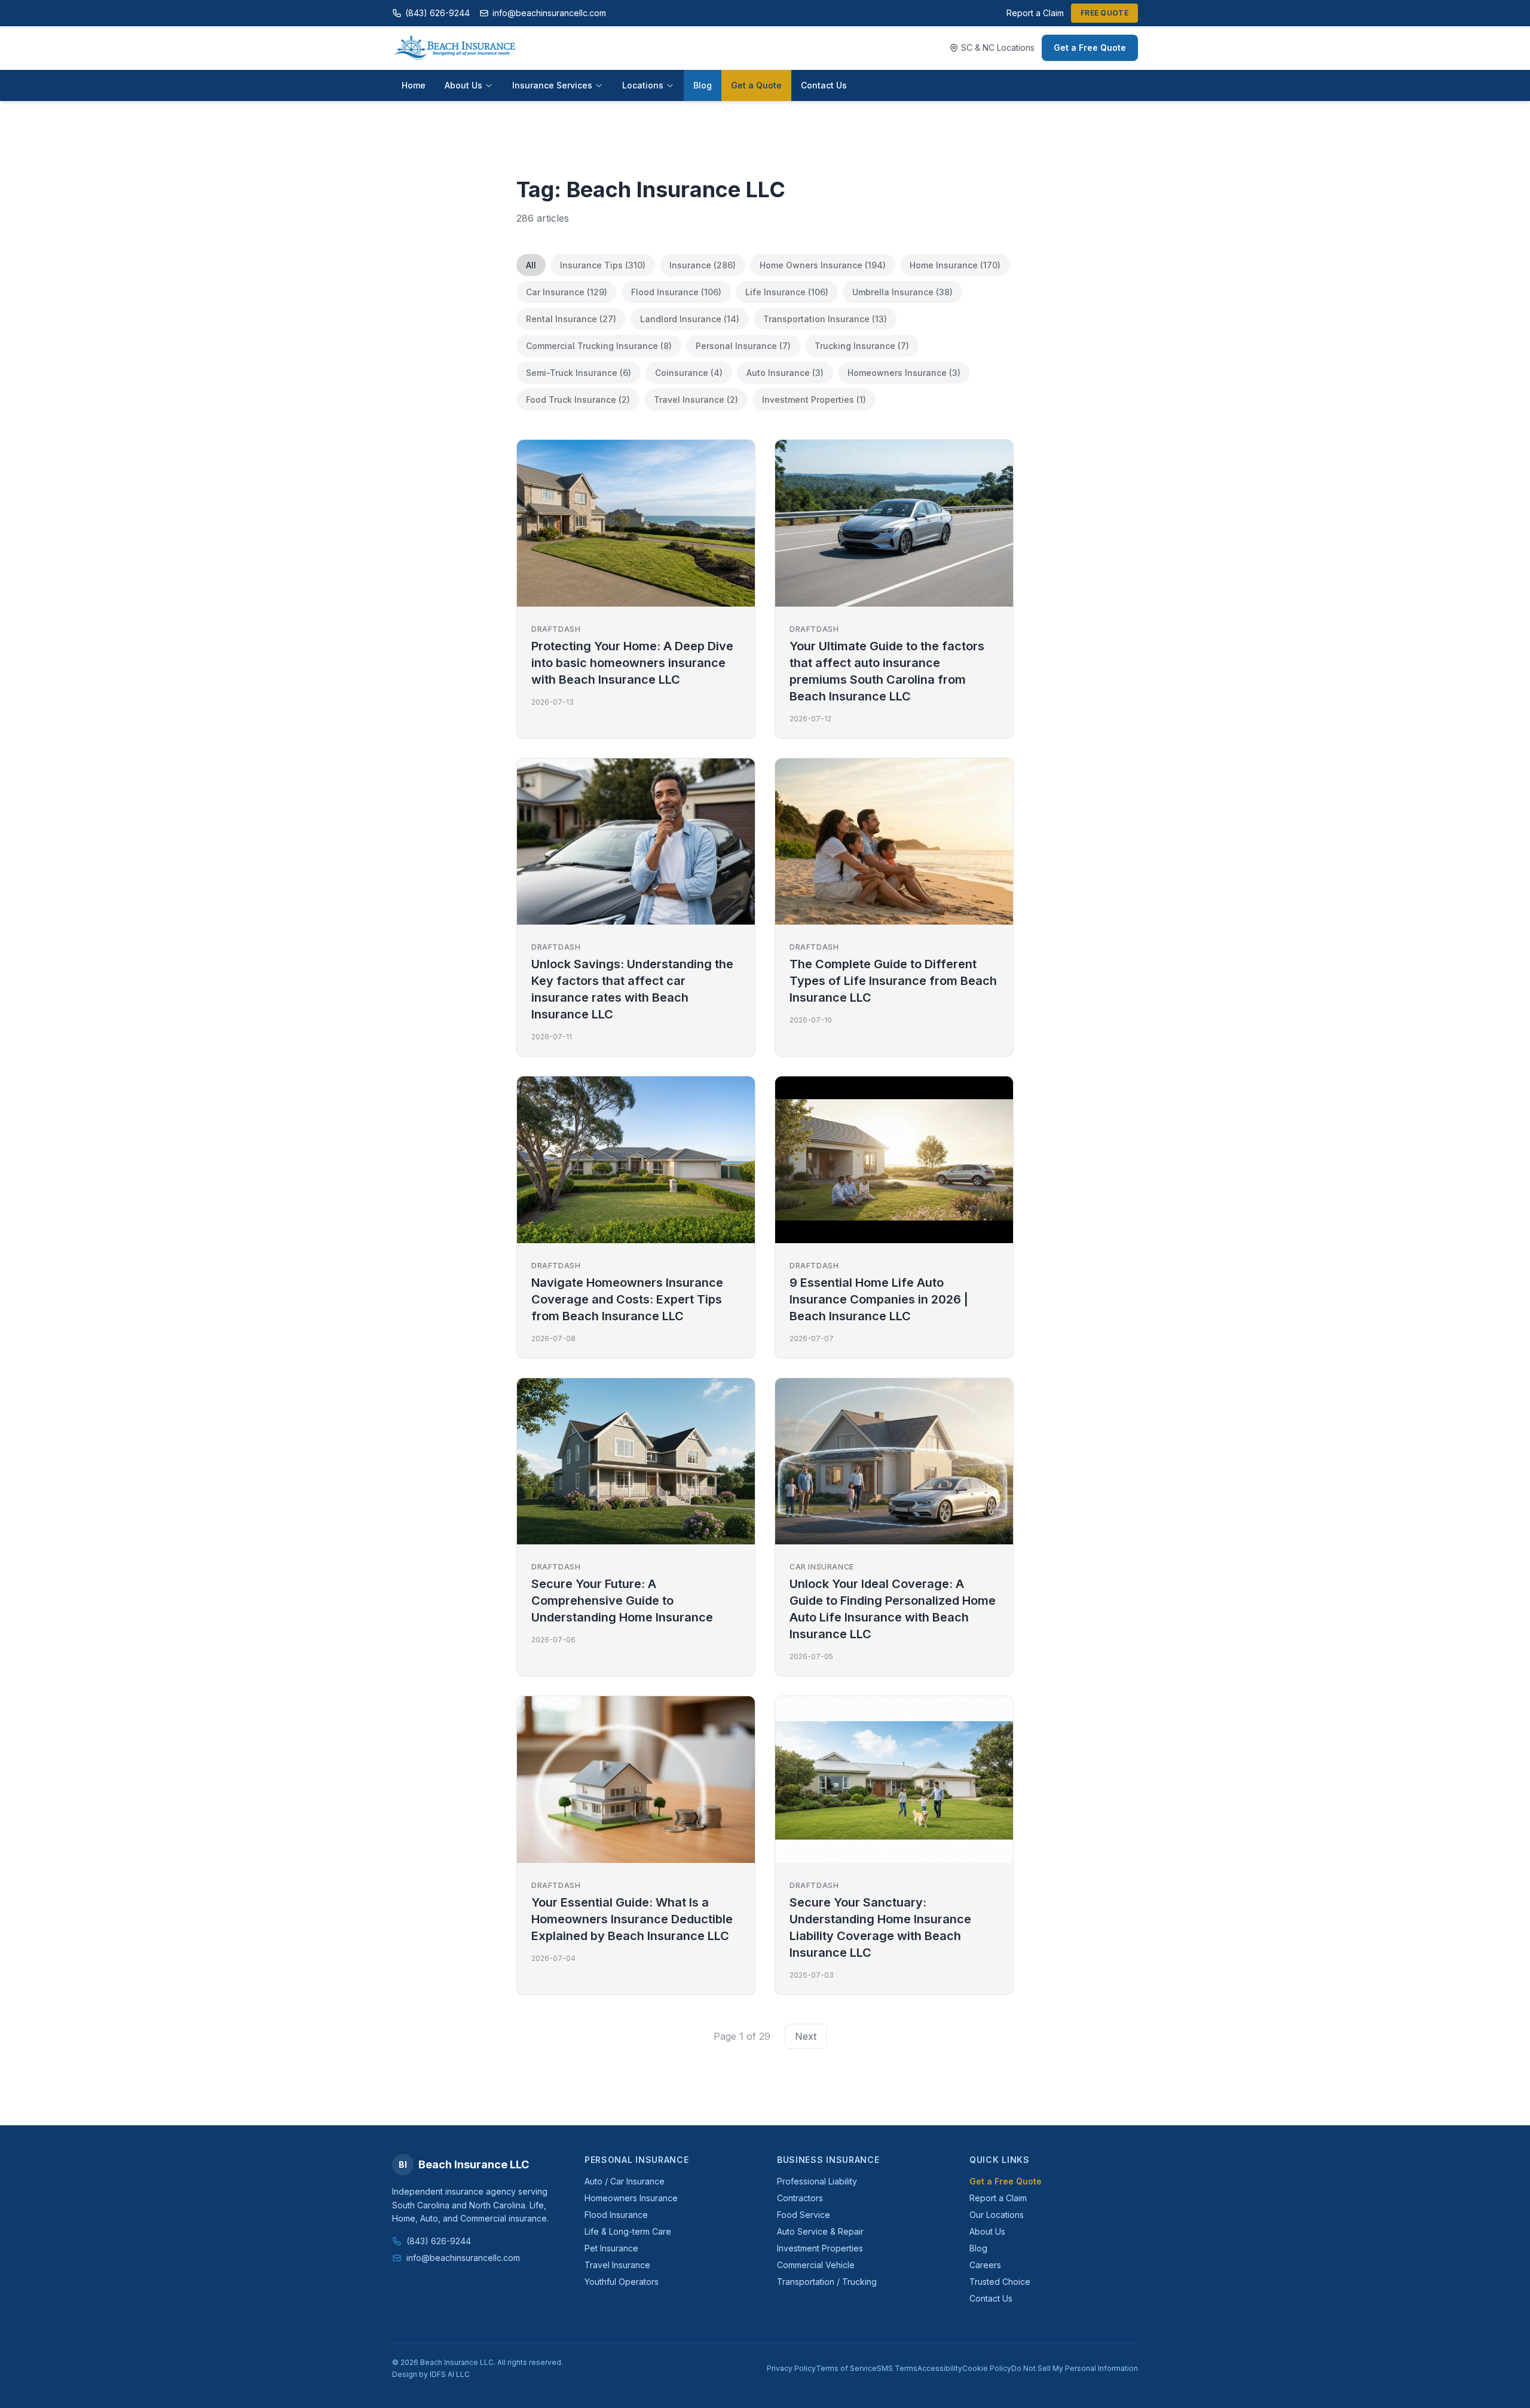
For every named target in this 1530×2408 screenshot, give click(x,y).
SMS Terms (897, 2368)
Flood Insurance (616, 2215)
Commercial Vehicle (816, 2265)
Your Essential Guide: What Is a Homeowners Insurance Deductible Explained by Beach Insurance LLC (632, 1919)
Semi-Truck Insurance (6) (579, 373)
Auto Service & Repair (820, 2231)
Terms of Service (846, 2368)
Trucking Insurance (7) (862, 346)
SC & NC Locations (998, 48)
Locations (643, 85)
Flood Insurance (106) (676, 292)
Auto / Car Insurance (625, 2181)
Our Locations (997, 2215)
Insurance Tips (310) (603, 265)
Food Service (804, 2215)
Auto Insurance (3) (785, 373)
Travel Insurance (617, 2265)
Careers (985, 2265)
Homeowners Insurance (631, 2198)
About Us (463, 85)
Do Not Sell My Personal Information (1075, 2368)
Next (806, 2036)
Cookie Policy (987, 2368)
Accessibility (940, 2368)
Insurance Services (552, 85)
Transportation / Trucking (827, 2282)
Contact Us (824, 85)
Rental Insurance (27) (571, 319)
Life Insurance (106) (787, 292)
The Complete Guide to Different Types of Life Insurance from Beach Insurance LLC (893, 981)
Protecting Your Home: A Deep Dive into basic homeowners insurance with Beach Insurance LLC (632, 663)
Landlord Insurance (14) (690, 319)
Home (414, 85)
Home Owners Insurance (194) (823, 265)
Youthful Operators (622, 2282)
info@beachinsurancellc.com (549, 13)
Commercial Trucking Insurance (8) (599, 346)
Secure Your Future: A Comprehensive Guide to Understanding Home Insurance (622, 1601)
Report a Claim (1035, 13)
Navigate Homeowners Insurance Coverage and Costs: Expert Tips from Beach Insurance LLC (627, 1299)
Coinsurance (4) (689, 373)
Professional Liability (817, 2181)
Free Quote (1104, 13)
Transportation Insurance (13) (825, 319)
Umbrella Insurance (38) (902, 292)
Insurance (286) (703, 265)
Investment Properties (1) (814, 400)
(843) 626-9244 (437, 13)
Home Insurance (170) (955, 265)
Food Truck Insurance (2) (578, 400)
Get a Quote (756, 85)
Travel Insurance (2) (696, 400)
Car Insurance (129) (567, 292)
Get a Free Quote (1090, 48)
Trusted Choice (1000, 2282)
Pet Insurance (611, 2248)
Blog (703, 85)
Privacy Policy (791, 2368)
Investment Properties (820, 2248)
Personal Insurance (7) (743, 346)
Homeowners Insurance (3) (904, 373)
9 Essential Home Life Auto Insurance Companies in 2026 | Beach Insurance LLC (879, 1299)
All (531, 265)
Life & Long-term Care (628, 2231)
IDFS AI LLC (450, 2374)
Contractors (800, 2198)
